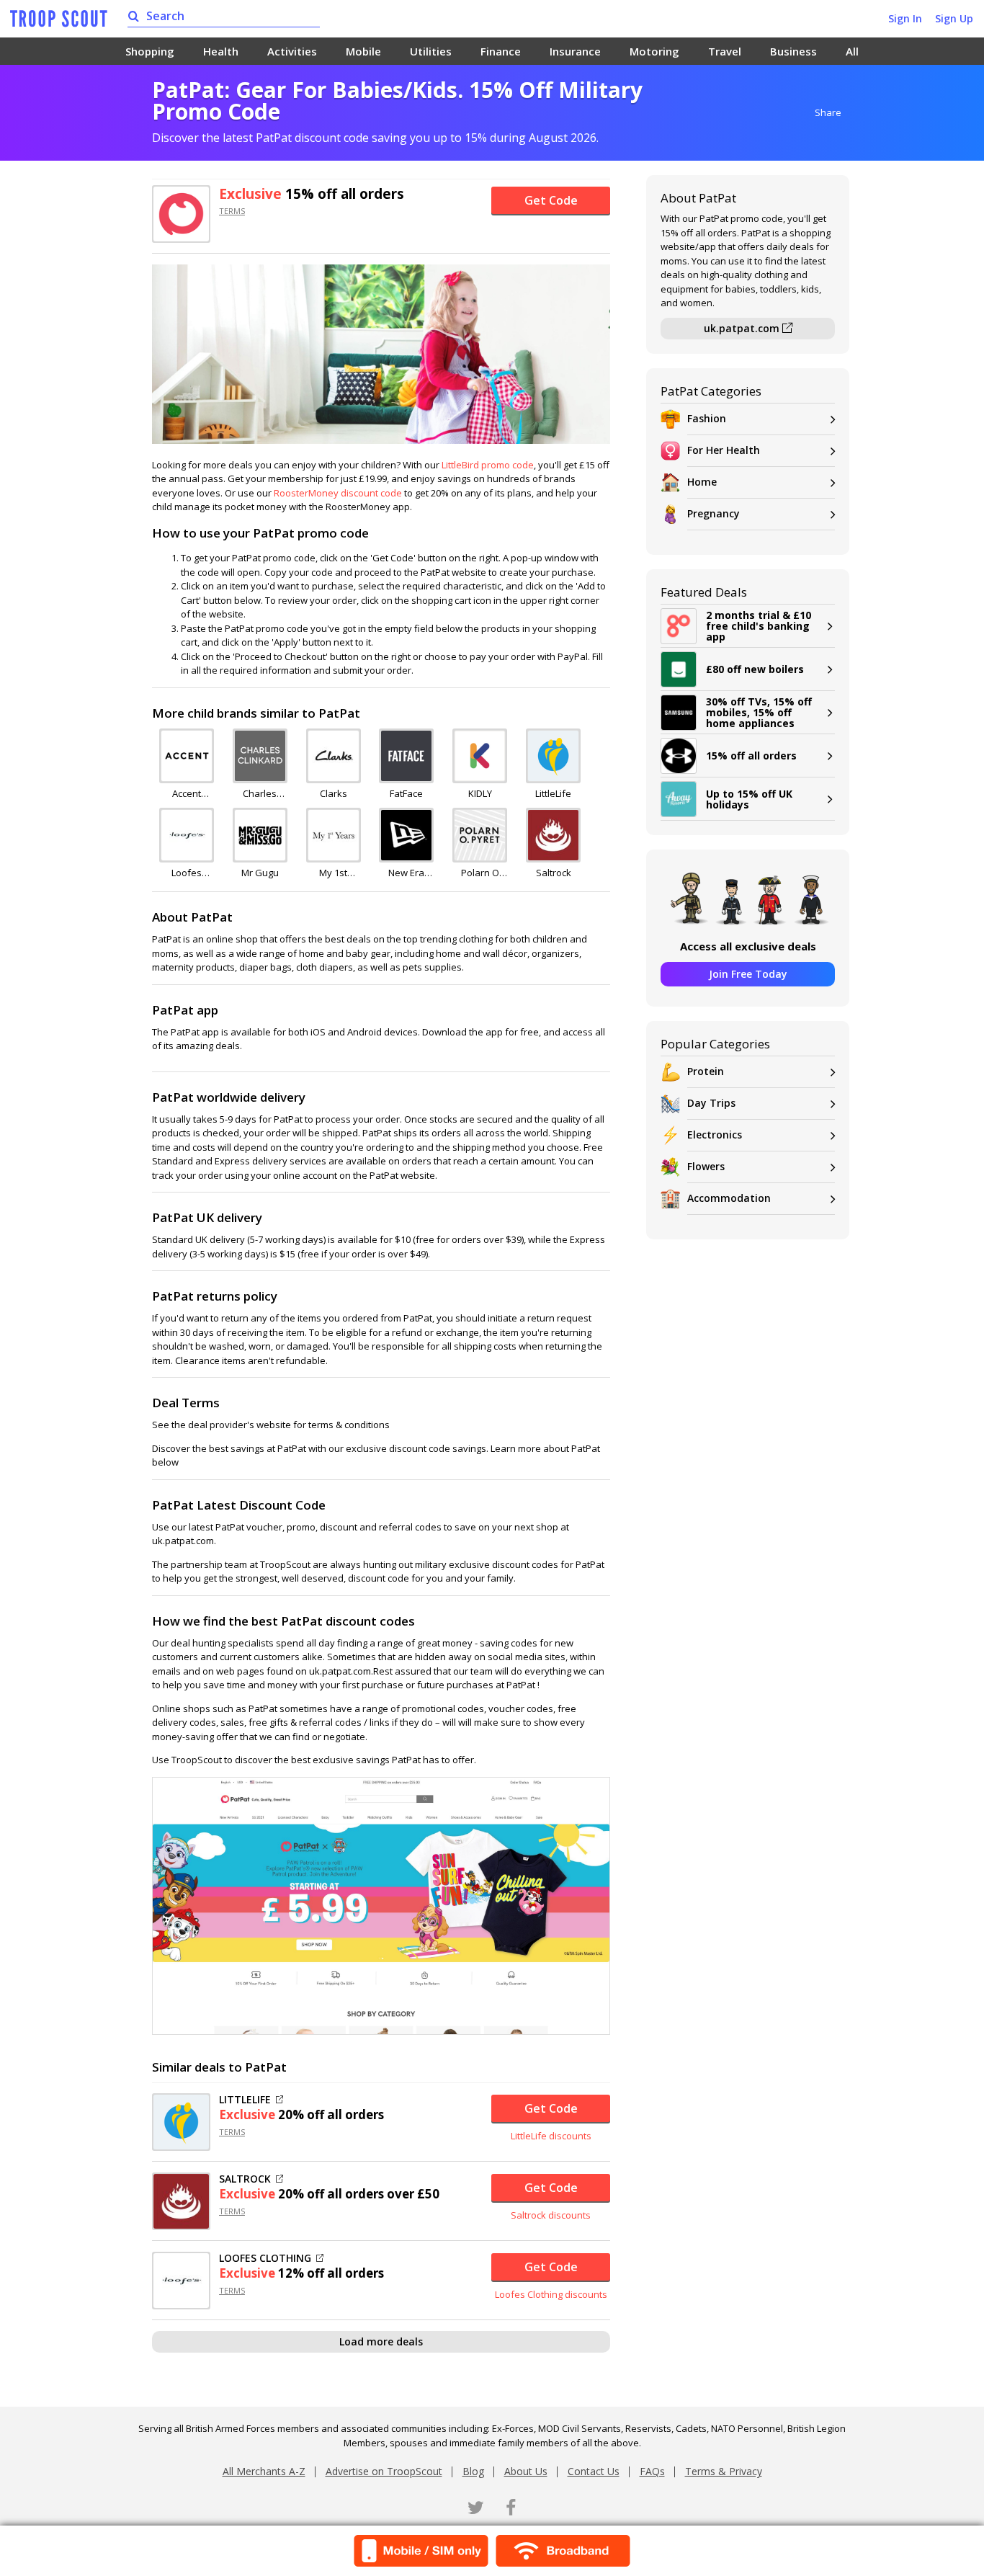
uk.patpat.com (743, 328)
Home (702, 482)
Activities (292, 51)
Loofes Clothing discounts (551, 2294)
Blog (473, 2471)
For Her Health (724, 450)
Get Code (551, 200)
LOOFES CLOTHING (265, 2258)
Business (793, 51)
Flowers (706, 1166)
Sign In (905, 18)
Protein (706, 1071)
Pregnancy (714, 513)
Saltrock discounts (551, 2215)
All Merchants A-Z (264, 2471)
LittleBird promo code (488, 465)
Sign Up (954, 18)
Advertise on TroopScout (384, 2471)
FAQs (652, 2471)
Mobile (363, 51)
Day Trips (711, 1103)
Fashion (707, 418)
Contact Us (594, 2471)
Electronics (715, 1135)
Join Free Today (748, 974)
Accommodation (729, 1198)
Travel (725, 51)
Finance (501, 51)
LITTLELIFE (245, 2100)
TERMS (232, 211)
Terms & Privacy (724, 2471)
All (852, 51)
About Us (526, 2471)
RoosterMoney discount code (338, 493)
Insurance (575, 51)
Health (221, 51)
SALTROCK (245, 2179)
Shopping (150, 51)
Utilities (431, 51)
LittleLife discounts (551, 2136)
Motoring (654, 51)
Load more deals (381, 2341)
